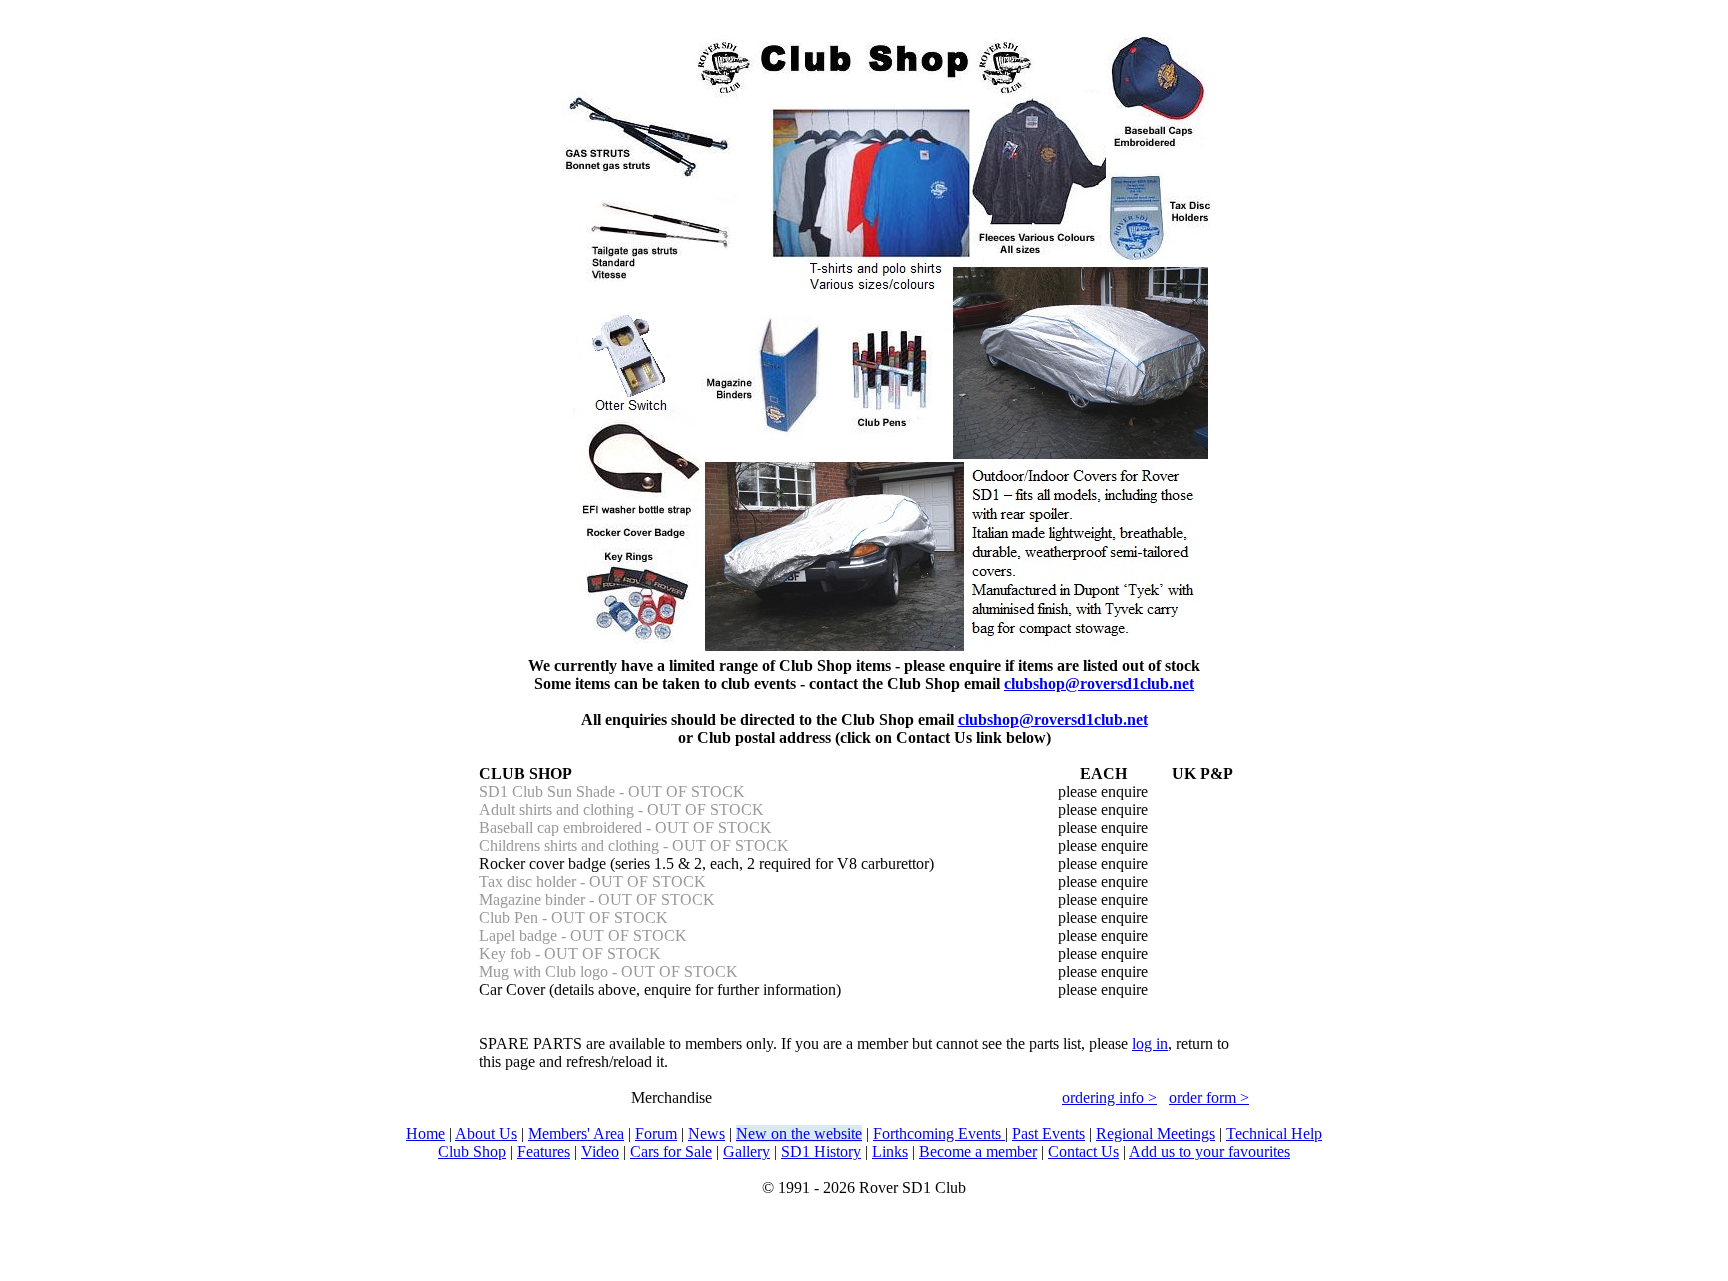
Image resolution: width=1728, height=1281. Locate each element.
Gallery (746, 1151)
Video (600, 1151)
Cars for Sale (671, 1151)
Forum (656, 1133)
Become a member (978, 1151)
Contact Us (1083, 1151)
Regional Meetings (1155, 1133)
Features (543, 1151)
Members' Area (576, 1133)
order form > (1209, 1097)
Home (425, 1133)
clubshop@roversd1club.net (1099, 683)
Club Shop (472, 1151)
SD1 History (821, 1151)
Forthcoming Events (939, 1133)
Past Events (1048, 1133)
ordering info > (1109, 1097)
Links (890, 1151)
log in (1150, 1043)
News (706, 1133)
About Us (486, 1133)
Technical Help (1274, 1133)
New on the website (799, 1133)
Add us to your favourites (1209, 1151)
